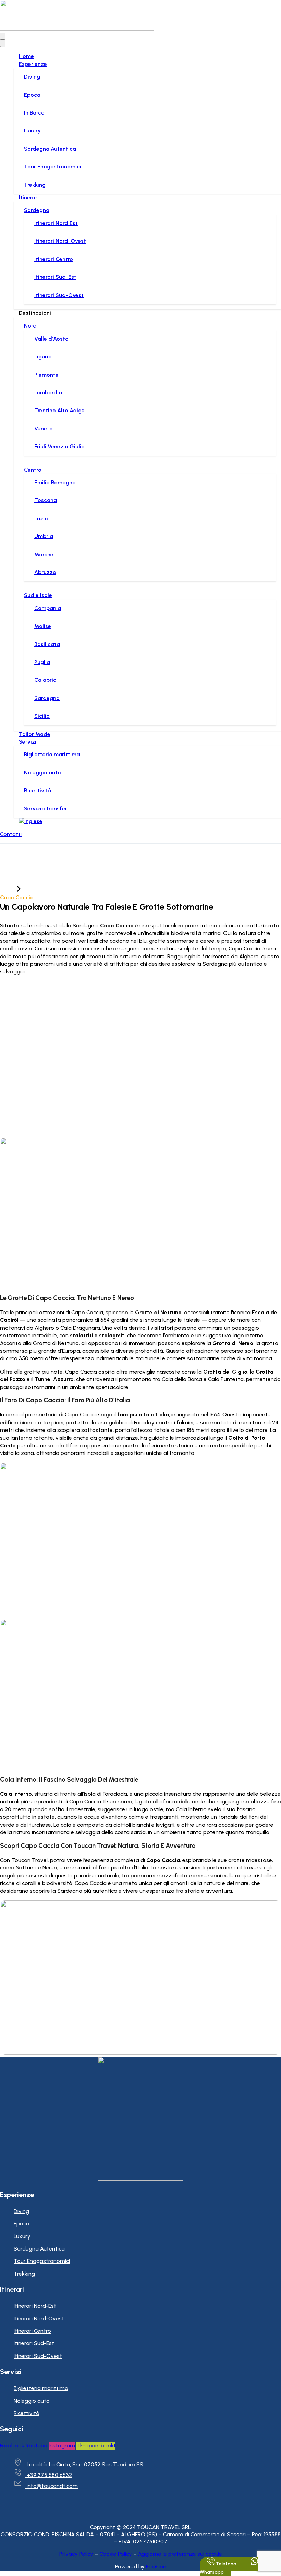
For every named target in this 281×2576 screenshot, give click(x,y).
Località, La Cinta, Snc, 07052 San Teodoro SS (85, 2464)
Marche (44, 554)
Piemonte (46, 375)
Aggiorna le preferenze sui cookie (180, 2554)
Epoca (32, 95)
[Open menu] (3, 36)
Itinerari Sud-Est (55, 277)
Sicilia (42, 716)
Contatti (11, 834)
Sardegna (37, 210)
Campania (48, 608)
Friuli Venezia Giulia (59, 446)
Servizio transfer (46, 809)
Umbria (44, 536)
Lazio (41, 518)
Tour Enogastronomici (53, 167)
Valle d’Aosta (51, 339)
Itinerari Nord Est (56, 223)
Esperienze (33, 64)
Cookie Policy (116, 2554)
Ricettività (38, 790)
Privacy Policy (76, 2554)
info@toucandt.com (52, 2486)
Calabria (45, 680)
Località (33, 890)
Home (26, 56)
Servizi (28, 742)
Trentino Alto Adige (59, 410)
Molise (43, 626)
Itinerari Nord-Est (35, 2306)
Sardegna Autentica (50, 149)
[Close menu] (3, 43)
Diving (32, 77)
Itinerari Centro (54, 259)
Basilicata (47, 644)
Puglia (42, 662)
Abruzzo (45, 572)
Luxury (32, 130)
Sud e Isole (38, 595)
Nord (30, 326)
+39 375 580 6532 (49, 2475)
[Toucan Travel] (77, 29)
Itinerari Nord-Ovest (60, 241)
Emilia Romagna (55, 482)
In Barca (34, 113)
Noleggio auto (42, 773)
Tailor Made (35, 734)
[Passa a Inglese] (31, 821)
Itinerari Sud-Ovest (59, 295)
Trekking (35, 185)
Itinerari (29, 197)
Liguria (43, 357)
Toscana (46, 500)
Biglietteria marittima (52, 754)
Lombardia (48, 393)
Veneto (44, 429)
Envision (156, 2567)
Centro (33, 470)
